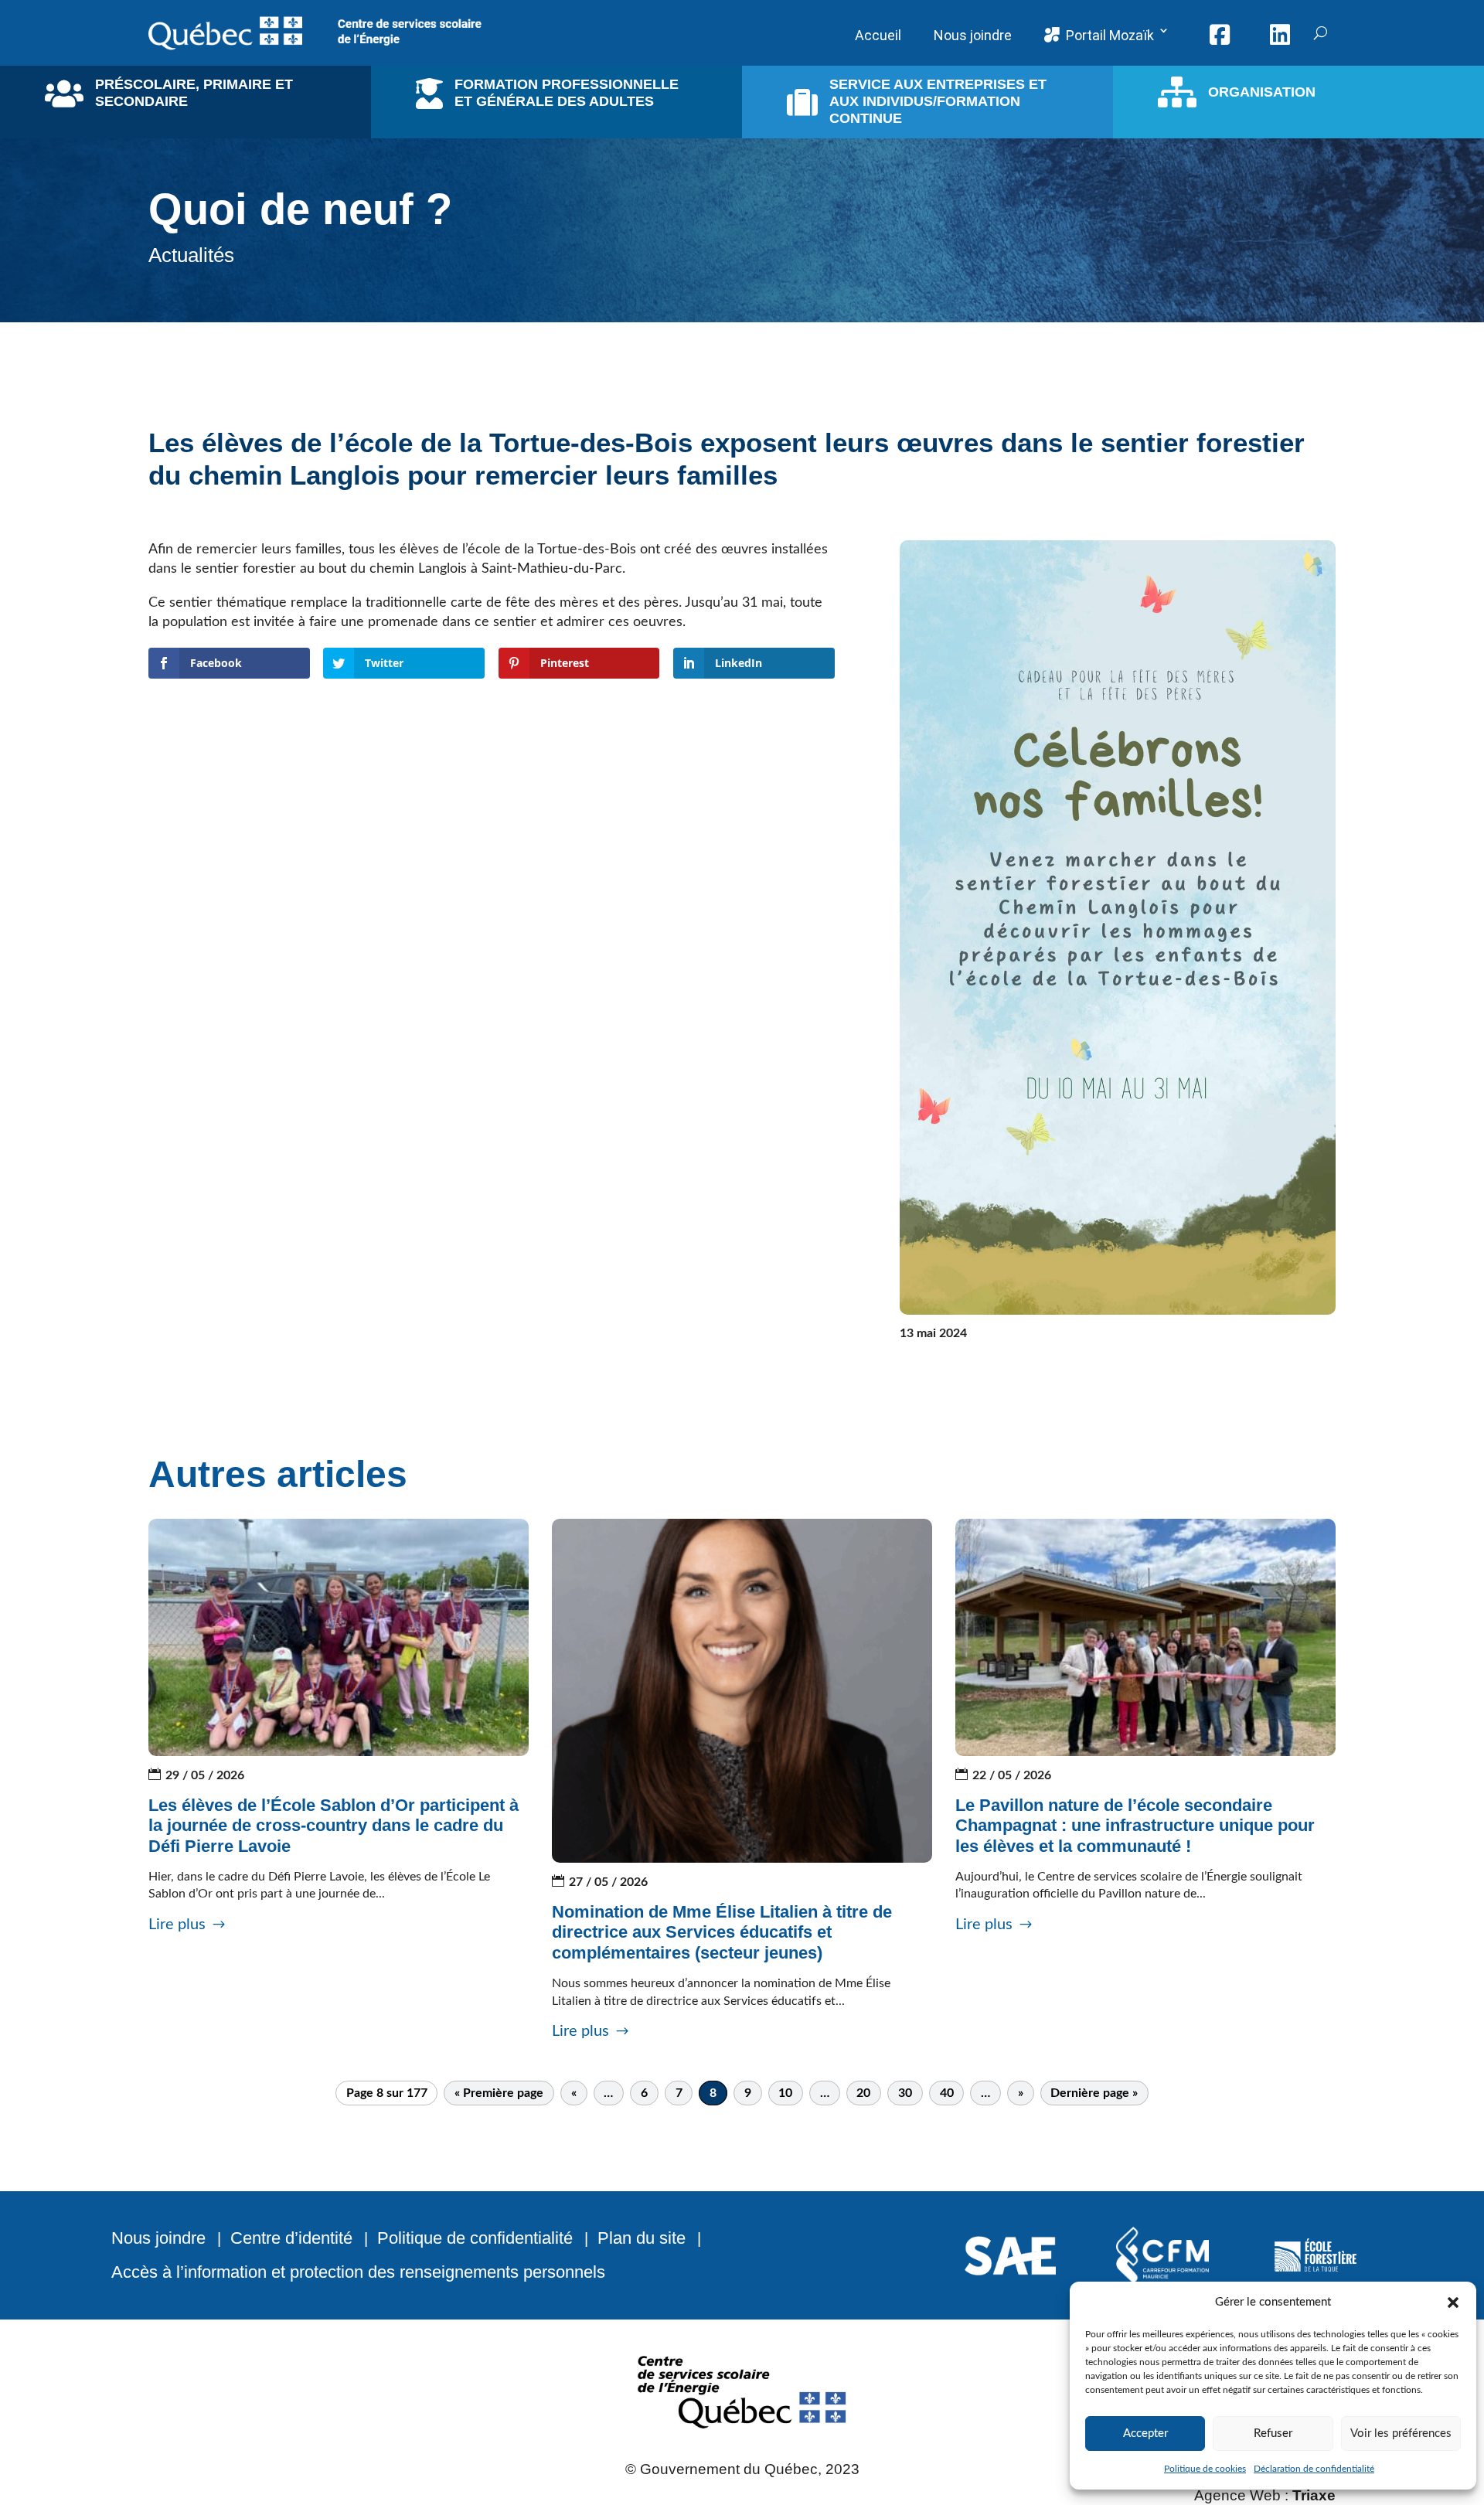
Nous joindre (158, 2238)
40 (947, 2093)
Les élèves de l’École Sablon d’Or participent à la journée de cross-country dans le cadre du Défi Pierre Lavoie (334, 1826)
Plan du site (642, 2238)
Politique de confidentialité (475, 2238)
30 (905, 2093)
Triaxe (1314, 2495)
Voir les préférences (1401, 2434)
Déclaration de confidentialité (1314, 2469)
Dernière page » (1094, 2093)
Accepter (1145, 2434)
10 (785, 2093)
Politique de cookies (1205, 2469)
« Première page (499, 2093)
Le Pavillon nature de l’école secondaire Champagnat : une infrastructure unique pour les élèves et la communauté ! (1135, 1826)
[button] (1453, 2302)
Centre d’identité (291, 2238)
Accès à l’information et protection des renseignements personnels (358, 2272)
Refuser (1273, 2434)
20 (863, 2093)
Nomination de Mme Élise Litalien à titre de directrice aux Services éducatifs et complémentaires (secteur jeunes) (722, 1932)
